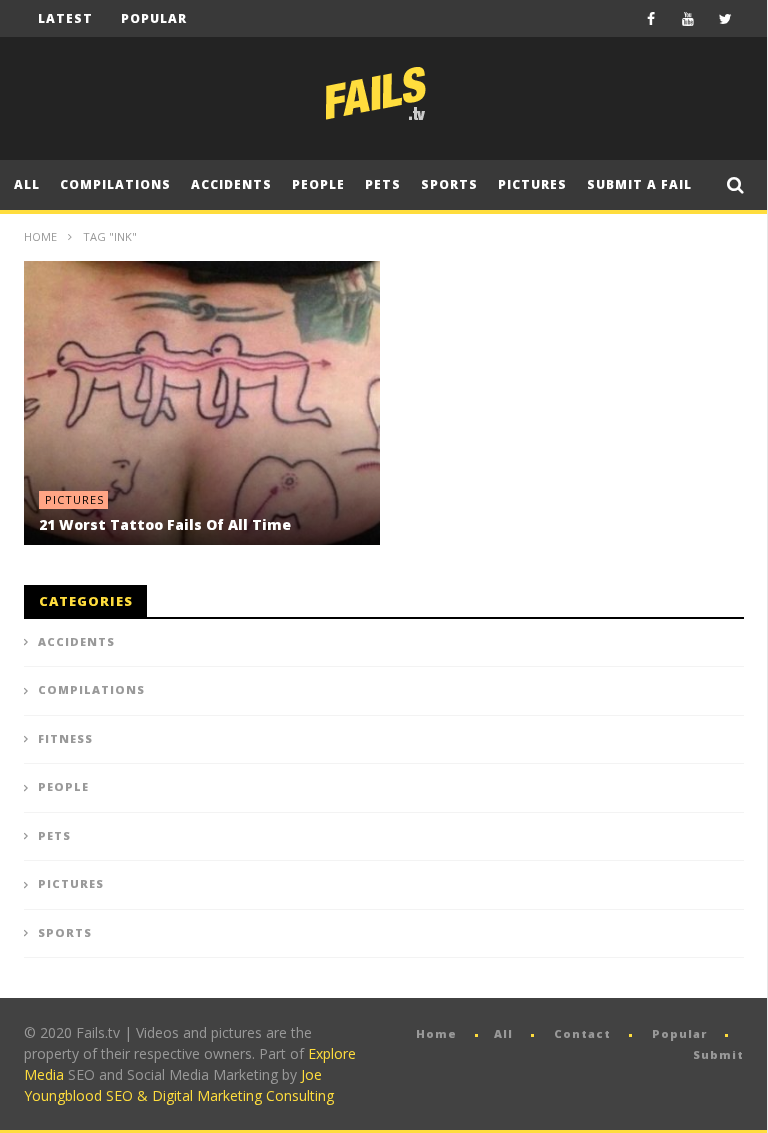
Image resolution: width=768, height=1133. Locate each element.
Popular (154, 18)
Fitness (65, 738)
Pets (383, 184)
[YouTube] (688, 18)
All (27, 184)
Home (40, 236)
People (318, 184)
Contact (582, 1033)
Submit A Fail (639, 184)
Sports (449, 184)
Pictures (532, 184)
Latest (65, 18)
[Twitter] (725, 18)
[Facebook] (651, 18)
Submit (718, 1054)
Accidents (231, 184)
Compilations (115, 184)
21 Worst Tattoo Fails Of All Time (165, 524)
